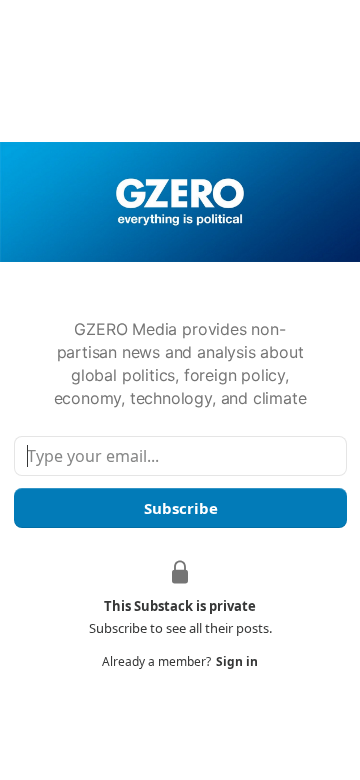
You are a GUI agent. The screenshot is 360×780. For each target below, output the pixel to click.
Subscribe (180, 508)
